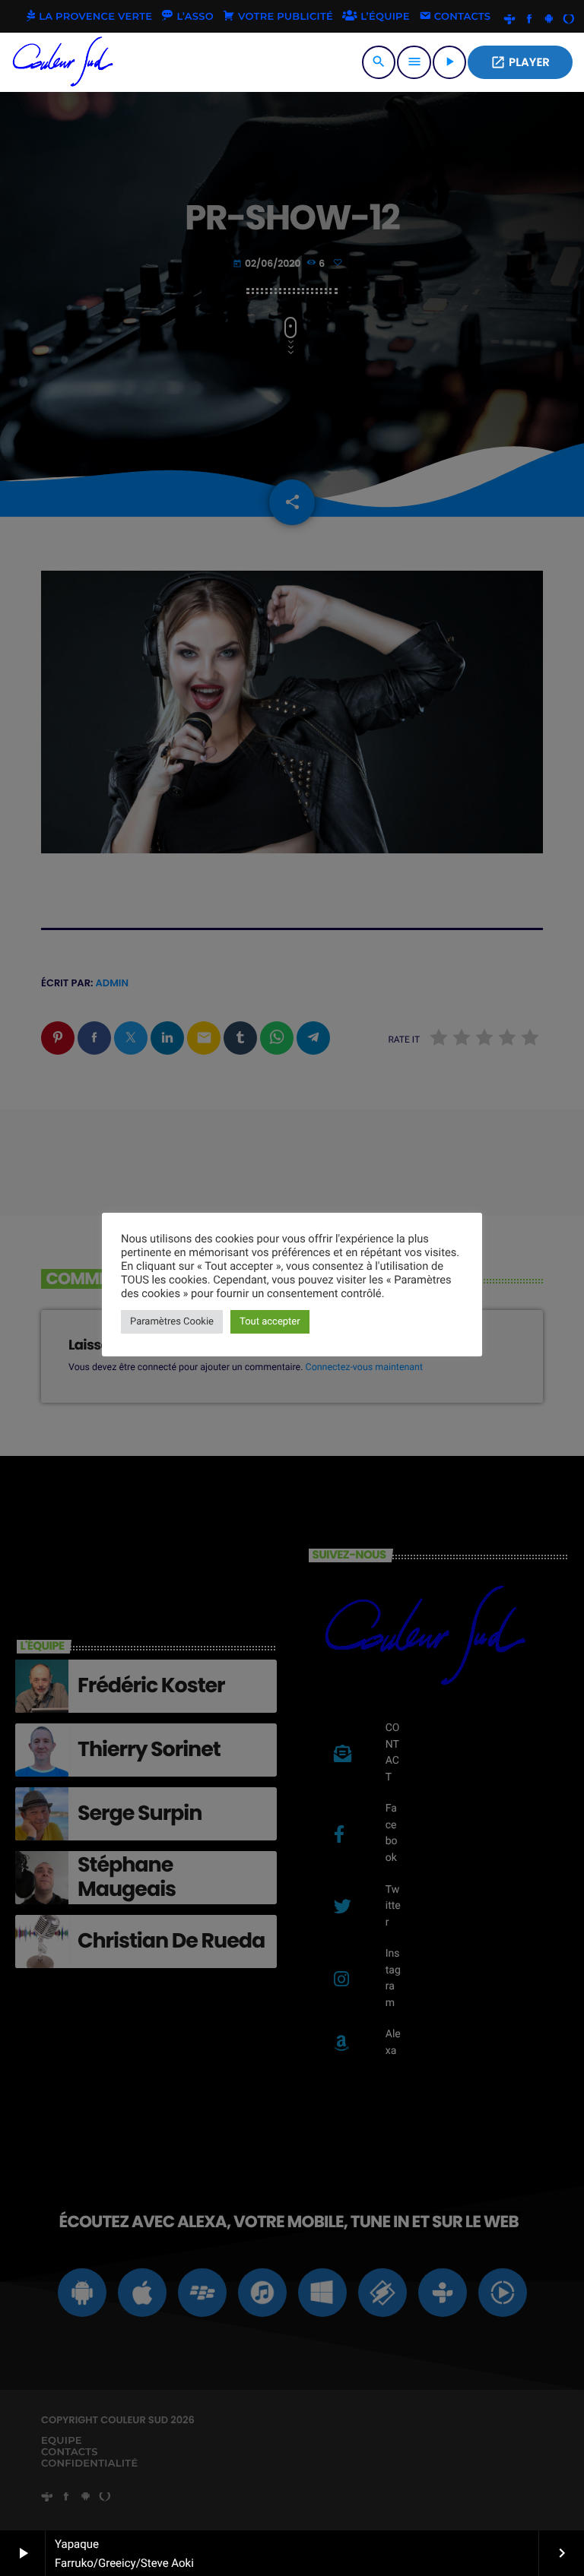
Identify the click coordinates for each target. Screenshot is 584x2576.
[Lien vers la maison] (63, 62)
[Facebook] (529, 20)
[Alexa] (569, 20)
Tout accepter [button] (270, 1322)
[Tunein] (509, 20)
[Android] (549, 20)
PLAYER (520, 63)
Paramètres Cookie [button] (172, 1322)
